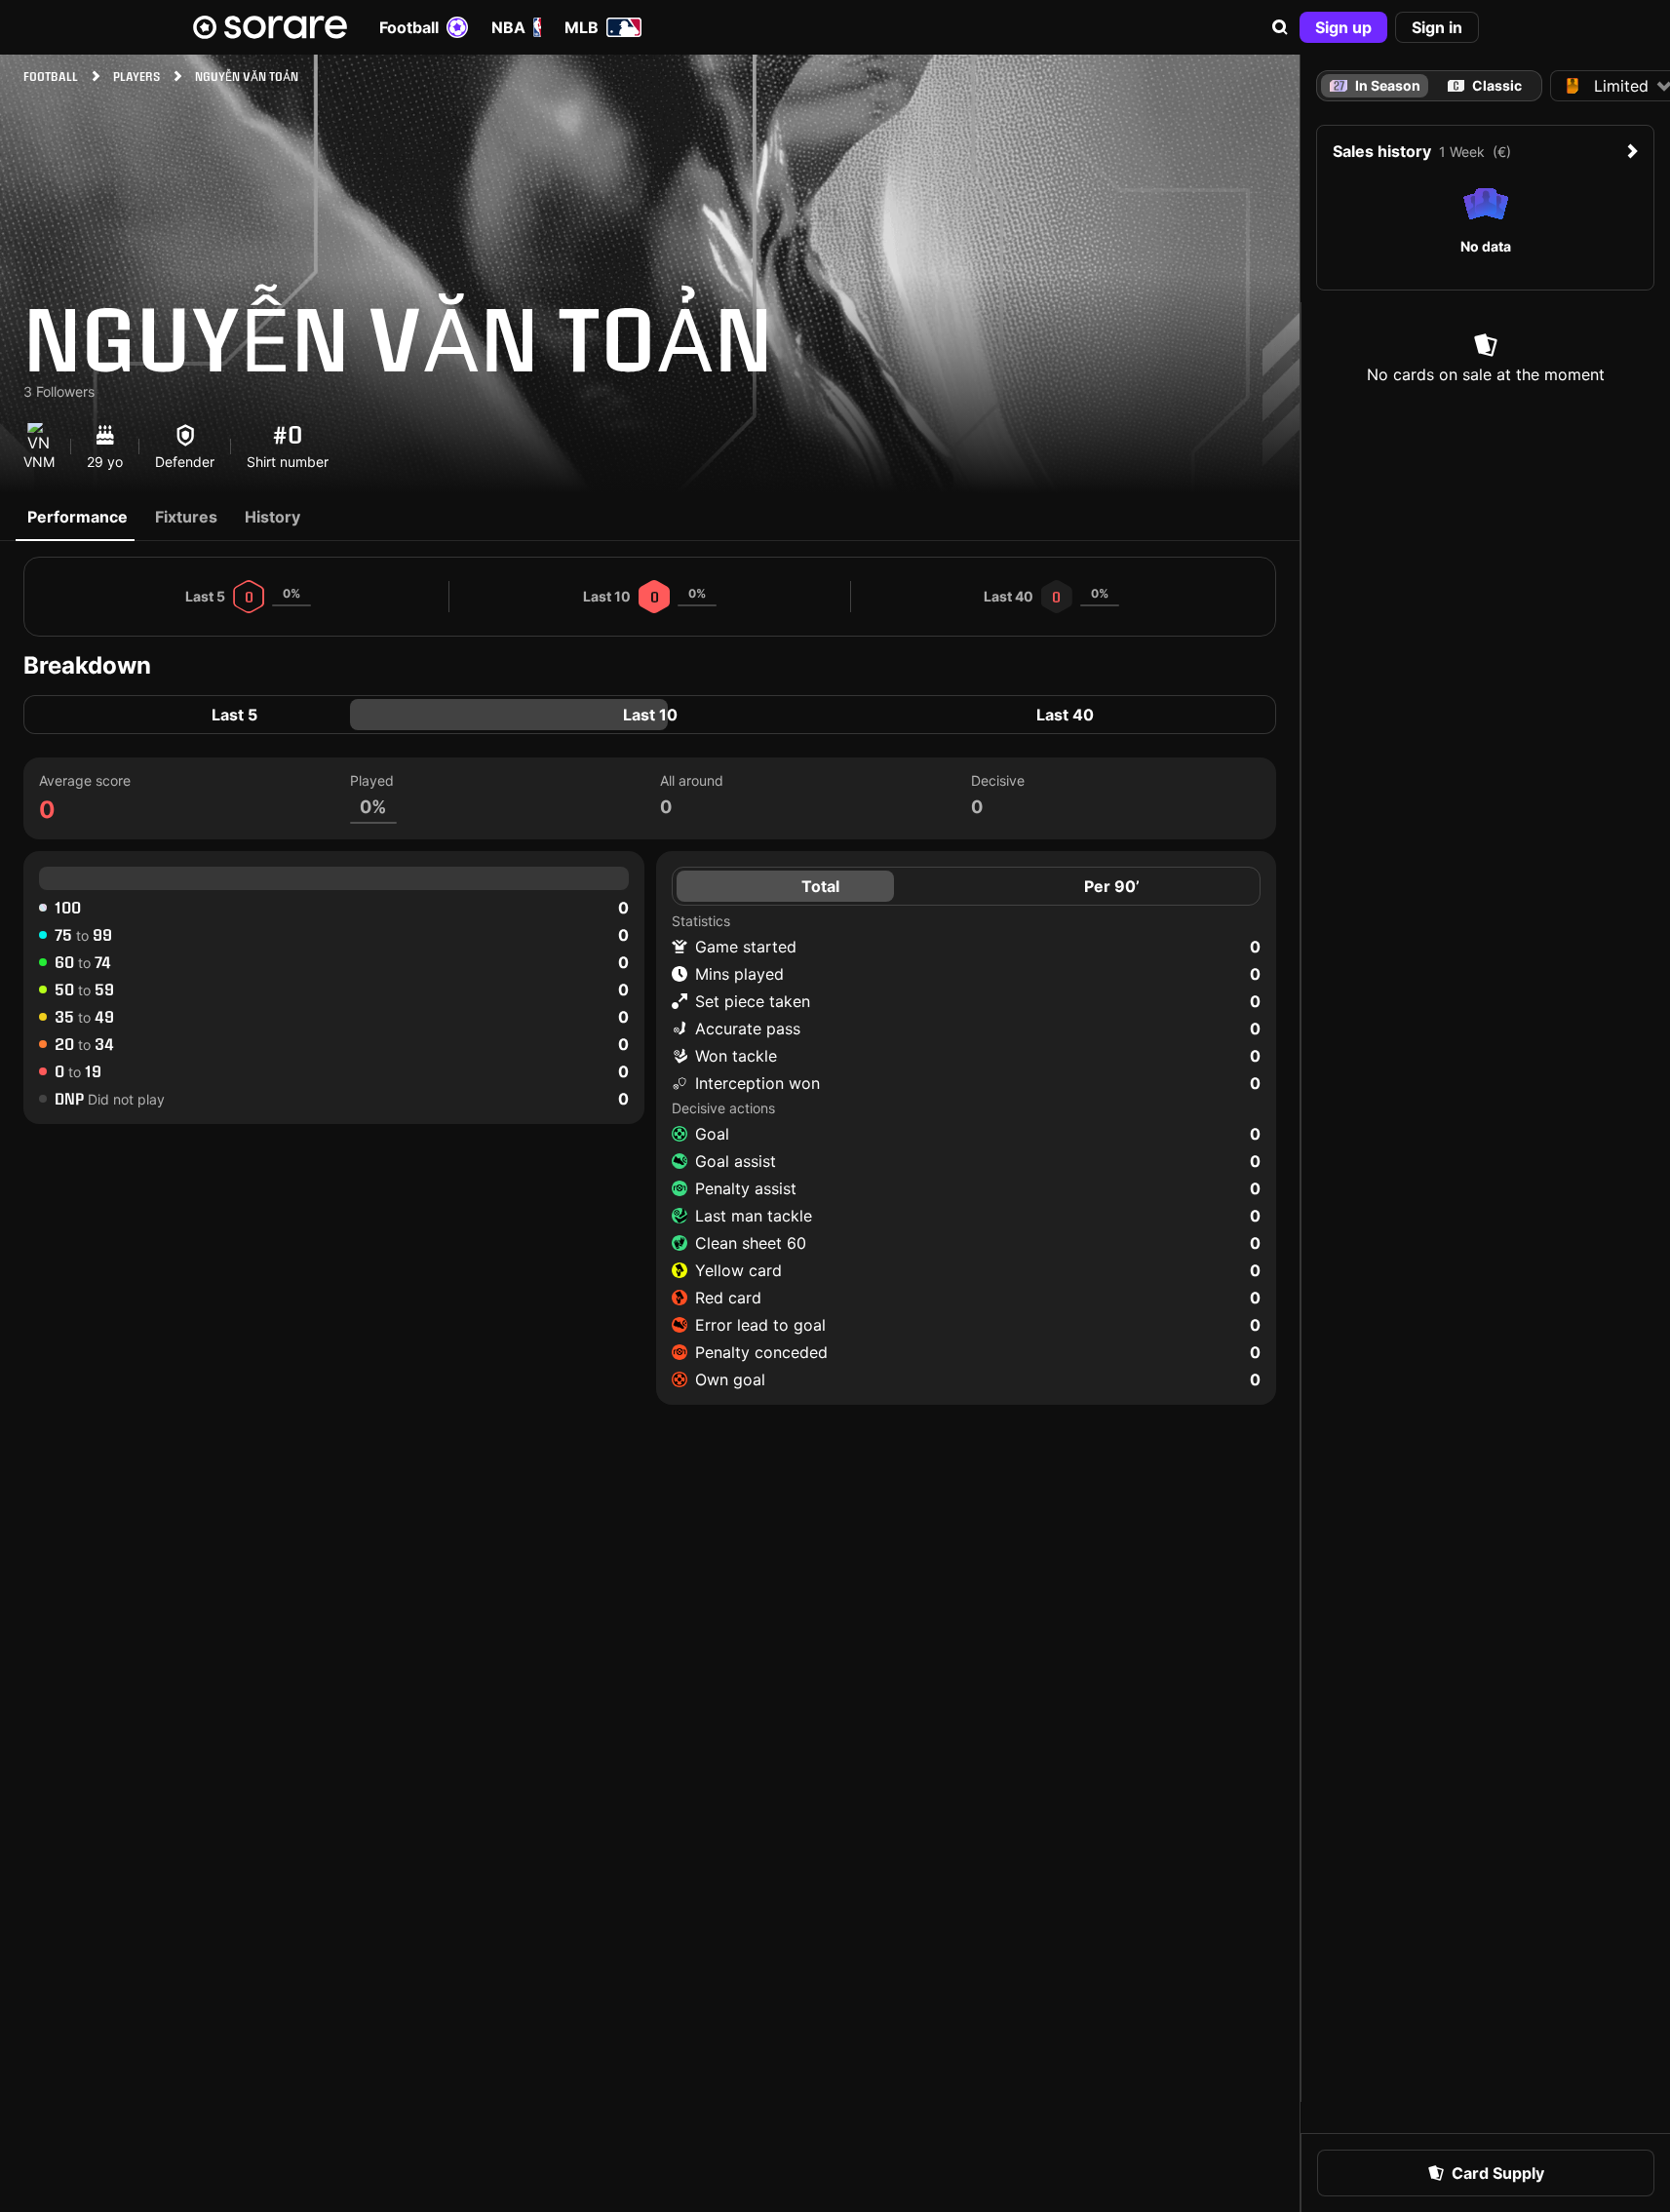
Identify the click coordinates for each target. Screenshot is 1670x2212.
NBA (508, 27)
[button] (1280, 27)
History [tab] (272, 517)
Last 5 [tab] (234, 715)
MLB (582, 27)
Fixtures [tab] (186, 517)
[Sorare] (270, 27)
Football (409, 27)
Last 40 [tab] (1065, 715)
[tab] (1485, 86)
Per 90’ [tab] (1112, 886)
